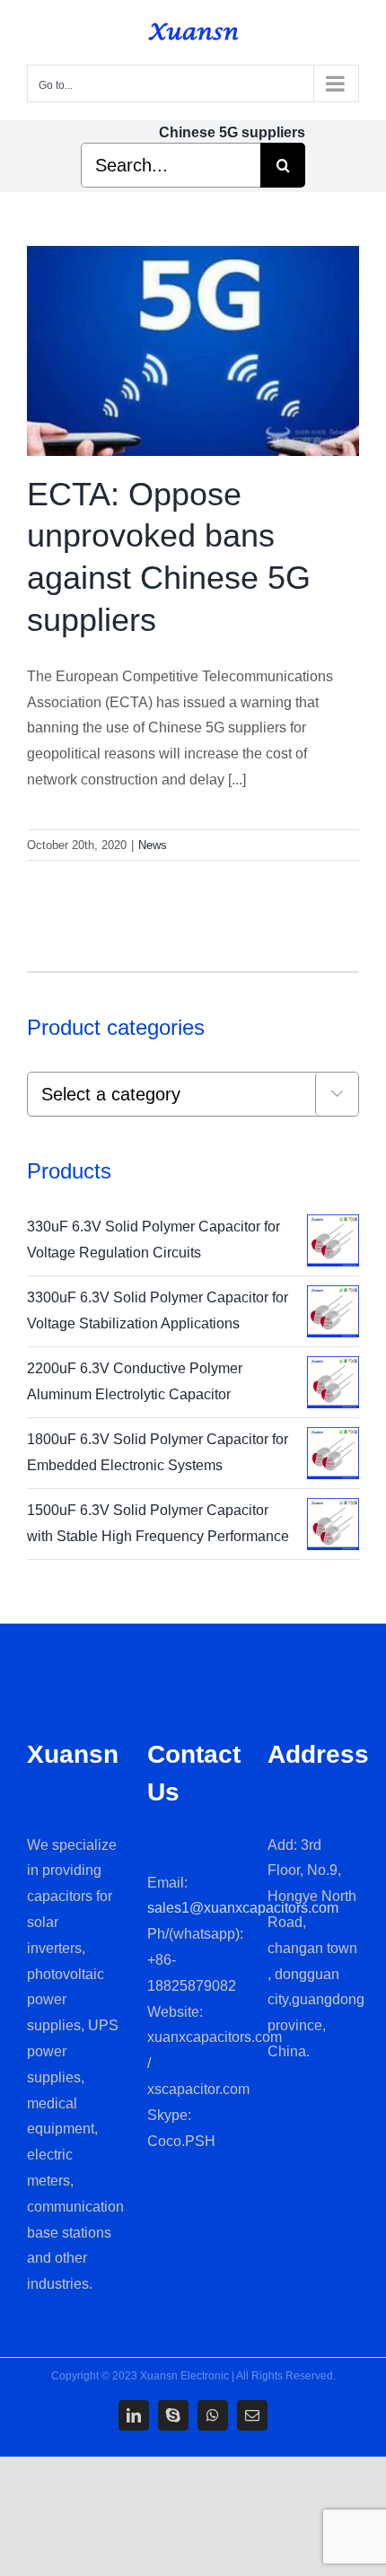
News (153, 845)
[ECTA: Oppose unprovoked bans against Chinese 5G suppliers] (193, 351)
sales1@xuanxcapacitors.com (243, 1908)
